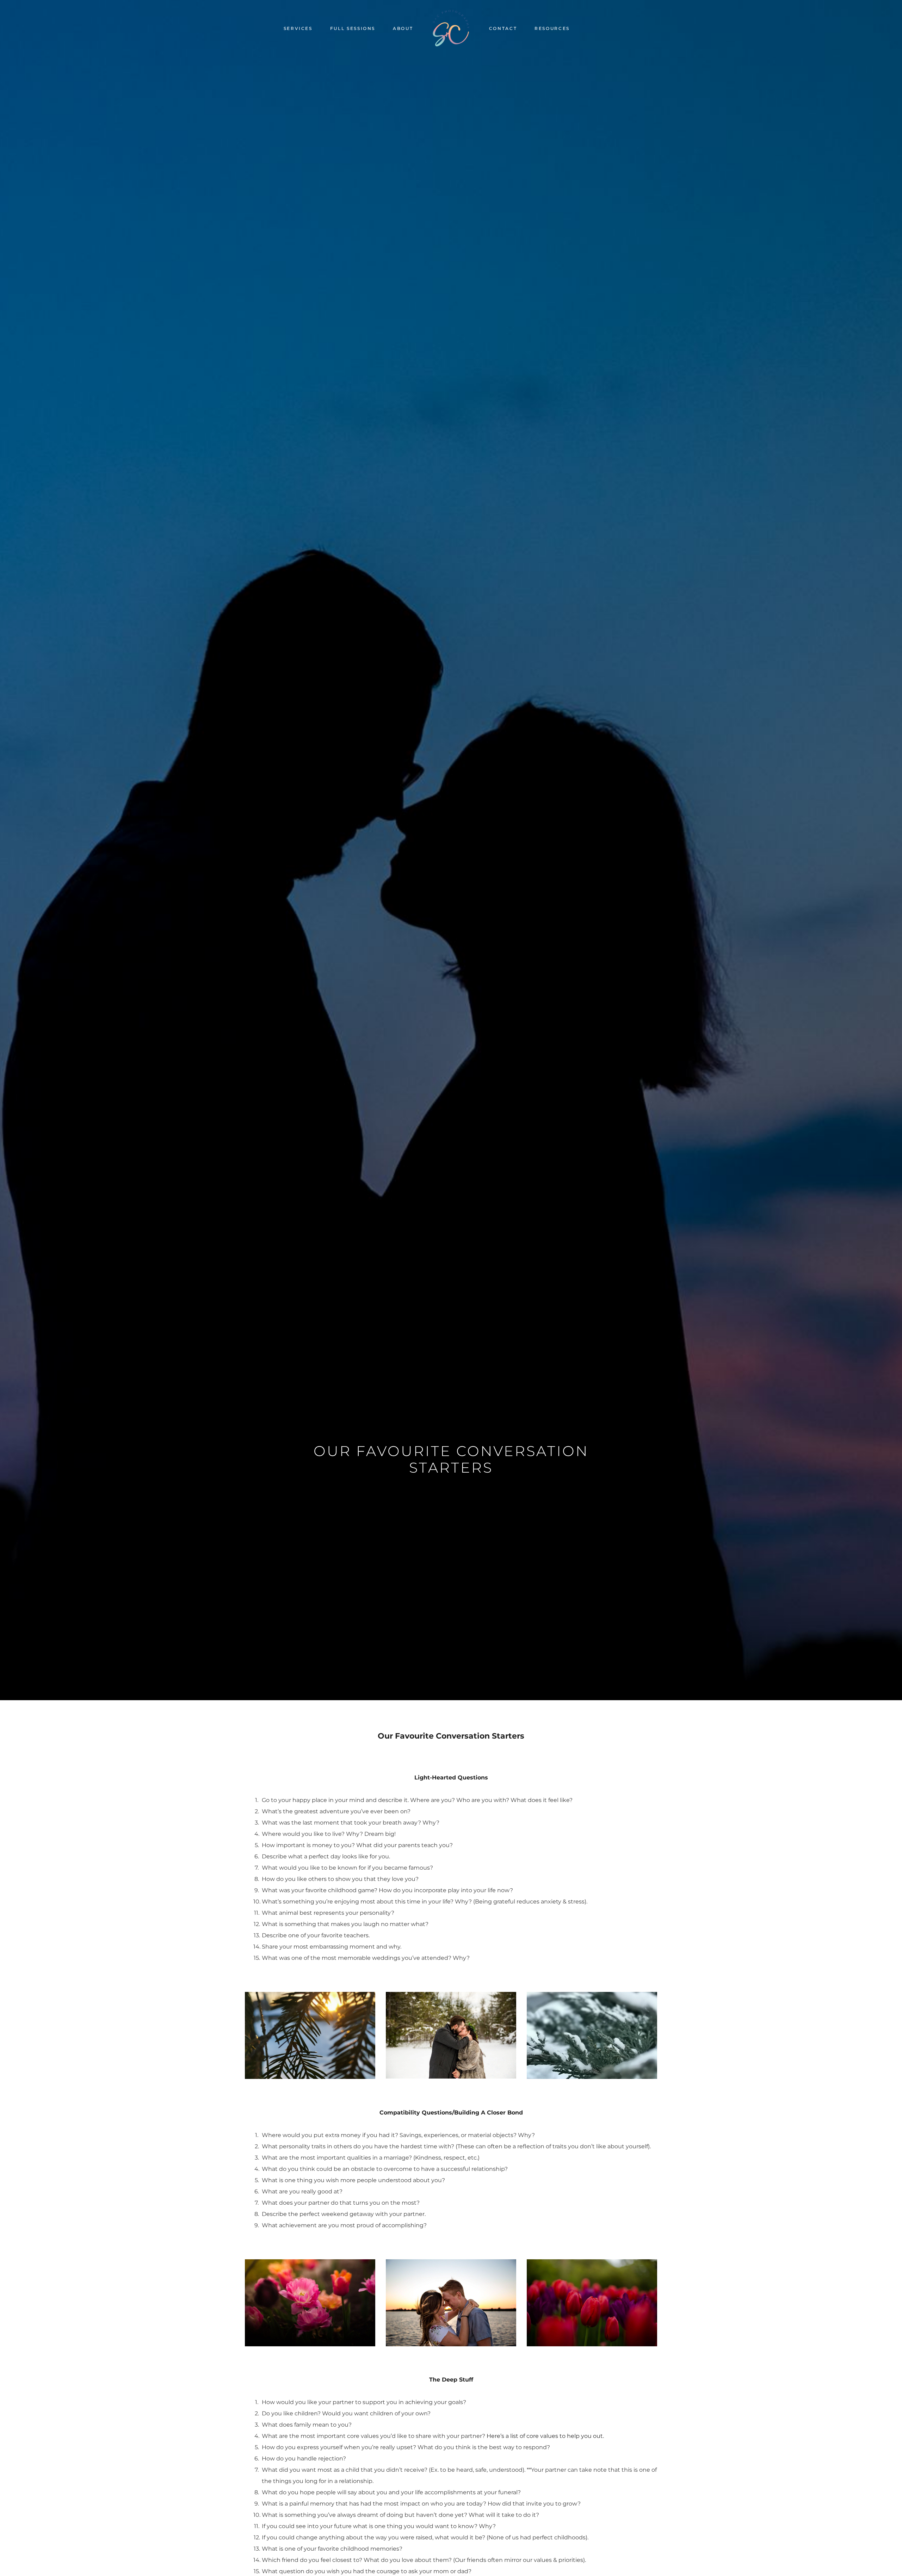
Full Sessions (353, 28)
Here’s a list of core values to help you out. (545, 2436)
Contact (503, 28)
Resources (552, 28)
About (403, 28)
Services (298, 28)
